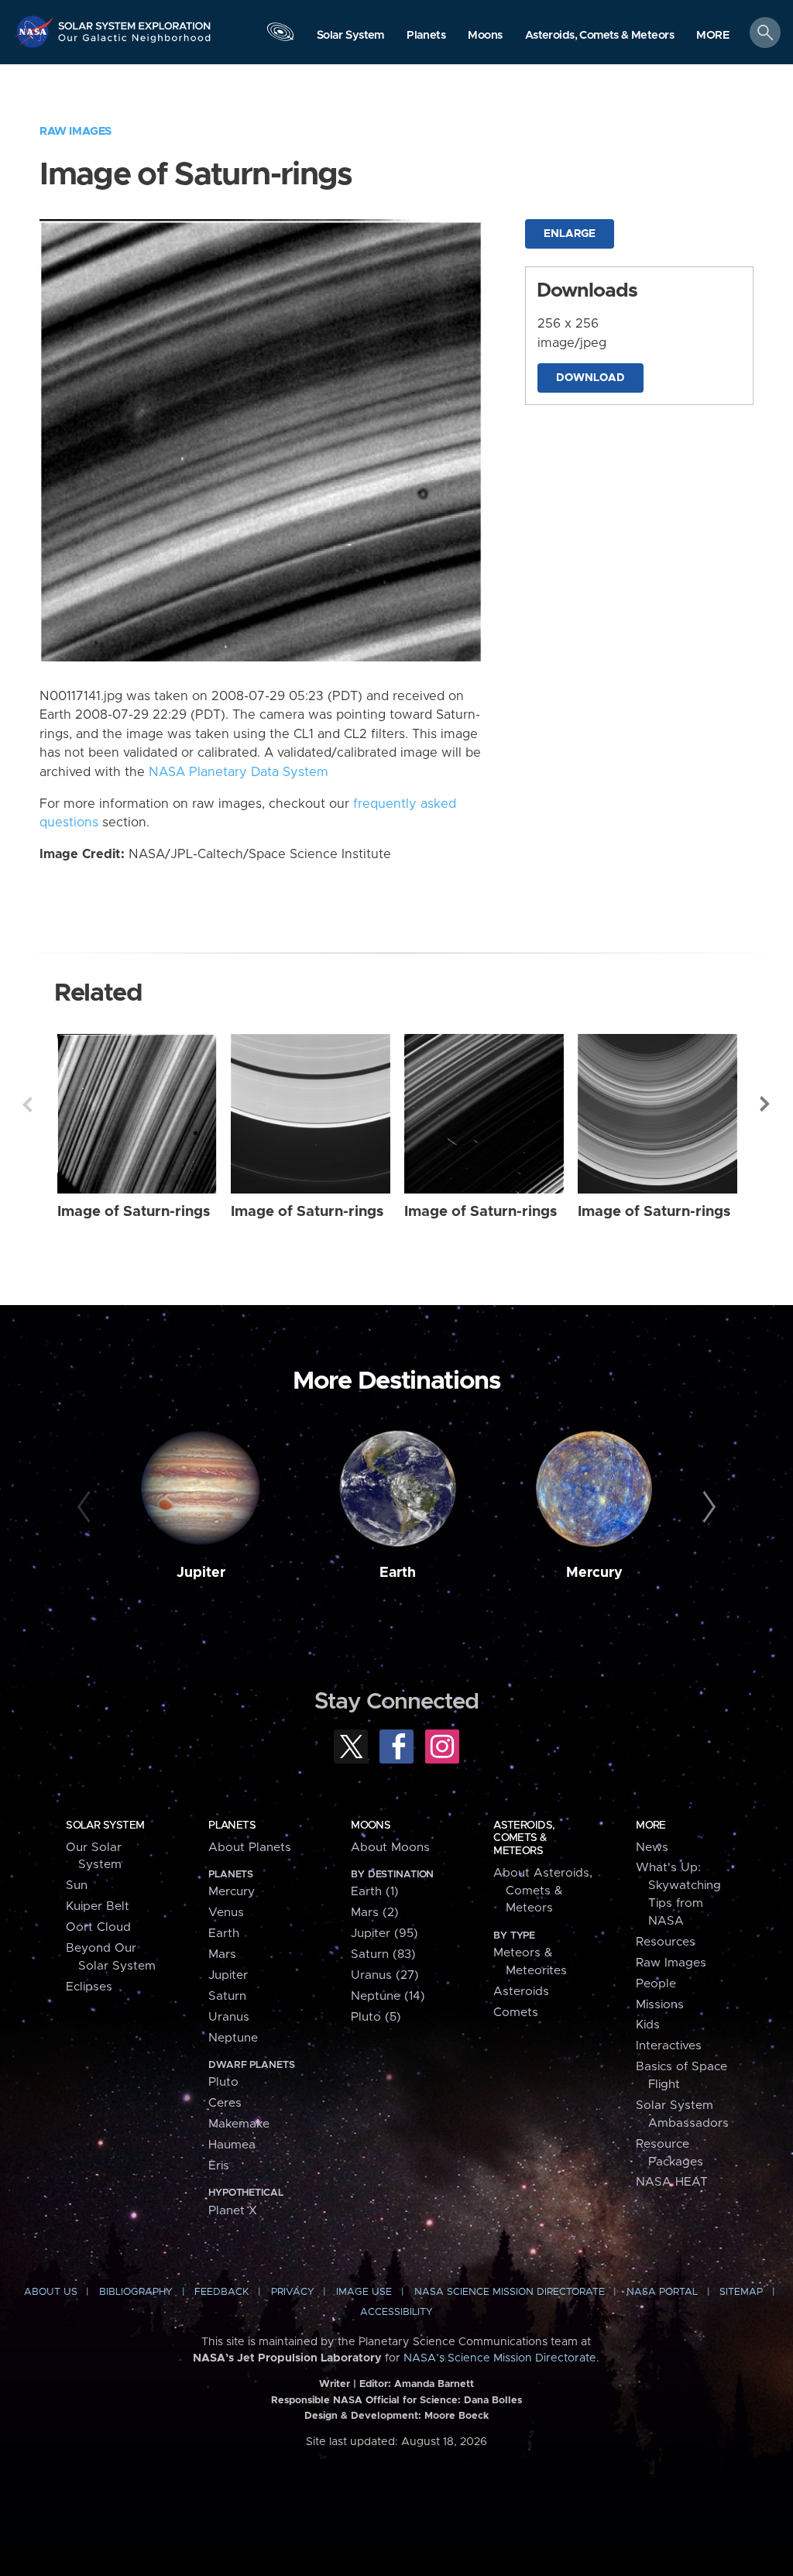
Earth (398, 1573)
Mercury (594, 1573)
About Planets (250, 1848)
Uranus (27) (385, 1975)
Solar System (105, 1826)
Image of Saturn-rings (134, 1212)
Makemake (239, 2124)
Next (766, 1104)
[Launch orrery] (280, 36)
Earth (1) (375, 1892)
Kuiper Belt (98, 1906)
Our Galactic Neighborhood (135, 43)
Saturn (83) (383, 1954)
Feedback (221, 2292)
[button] (713, 36)
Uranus (229, 2017)
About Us (51, 2292)
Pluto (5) (376, 2017)
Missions (660, 2005)
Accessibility (396, 2312)
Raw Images (76, 131)
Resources (666, 1942)
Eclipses (89, 1987)
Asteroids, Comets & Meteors (524, 1838)
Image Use (364, 2292)
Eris (219, 2166)
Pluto (223, 2082)
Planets (232, 1826)
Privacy (293, 2292)
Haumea (232, 2145)
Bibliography (136, 2292)
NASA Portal (662, 2292)
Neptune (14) (388, 1996)
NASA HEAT (672, 2182)
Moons (371, 1826)
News (652, 1848)
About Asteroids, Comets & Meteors (543, 1891)
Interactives (669, 2046)
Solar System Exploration (135, 21)
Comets (516, 2013)
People (656, 1984)
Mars (222, 1954)
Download (590, 378)
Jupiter (201, 1573)
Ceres (225, 2103)
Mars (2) (375, 1913)
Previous (27, 1104)
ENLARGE (570, 234)
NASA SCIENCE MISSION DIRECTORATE (510, 2292)
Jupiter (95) (384, 1934)
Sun (77, 1886)
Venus (226, 1913)
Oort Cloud (98, 1927)
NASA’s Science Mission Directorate (500, 2358)
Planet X (233, 2211)
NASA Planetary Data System (239, 772)
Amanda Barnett (434, 2384)
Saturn (227, 1996)
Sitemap (741, 2292)
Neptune (233, 2038)
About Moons (390, 1848)
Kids (648, 2025)
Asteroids (521, 1992)
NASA (36, 31)
